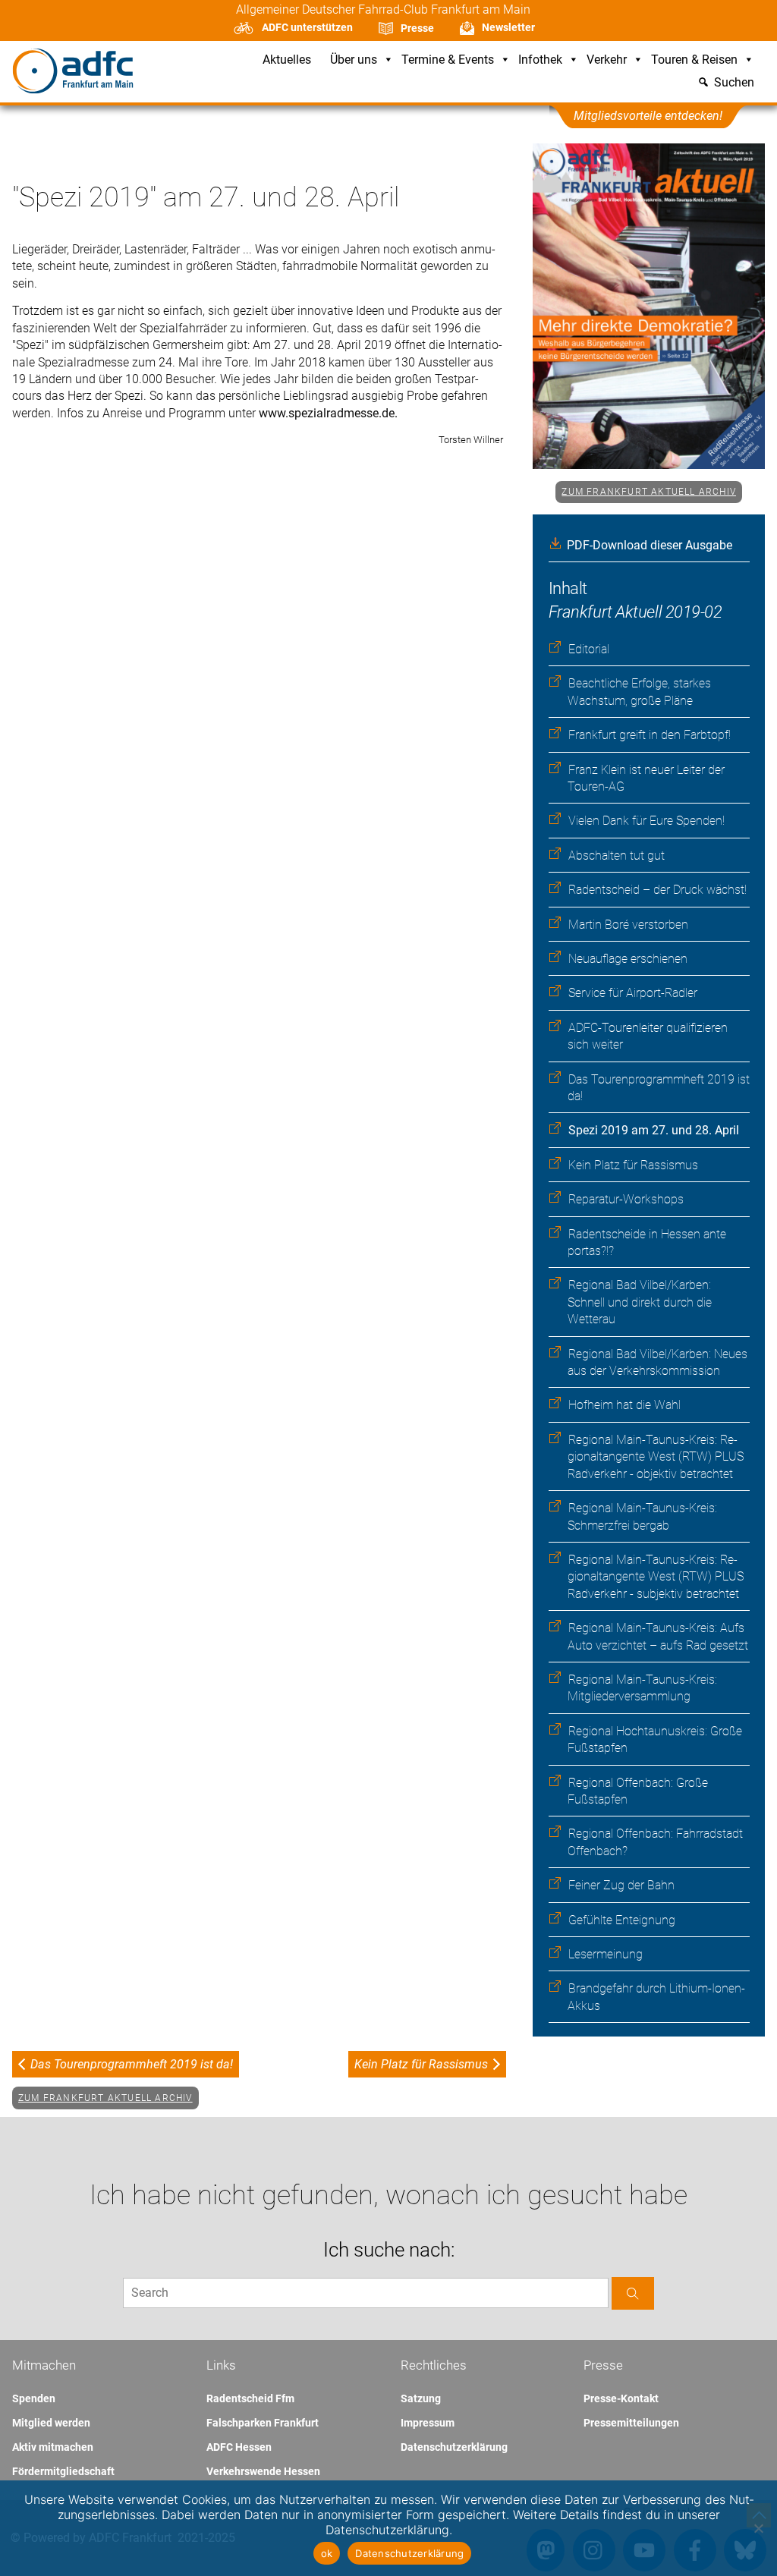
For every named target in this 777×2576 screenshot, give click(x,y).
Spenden (34, 2398)
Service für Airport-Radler (633, 993)
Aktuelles (287, 60)
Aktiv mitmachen (53, 2447)
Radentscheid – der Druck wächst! (657, 890)
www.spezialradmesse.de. (328, 413)
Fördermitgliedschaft (63, 2471)
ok (327, 2553)
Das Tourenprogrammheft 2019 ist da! (132, 2064)
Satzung (421, 2398)
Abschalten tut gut (617, 856)
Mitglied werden (51, 2423)
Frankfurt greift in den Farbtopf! (650, 735)
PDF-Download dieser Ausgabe (650, 545)
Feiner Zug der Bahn (621, 1885)
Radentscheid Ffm (250, 2398)
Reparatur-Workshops (626, 1199)
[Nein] (758, 2528)
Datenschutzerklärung (454, 2447)
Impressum (428, 2423)
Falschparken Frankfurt (263, 2423)
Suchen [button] (734, 83)
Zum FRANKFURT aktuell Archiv (649, 492)
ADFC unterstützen (307, 27)
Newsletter (508, 27)
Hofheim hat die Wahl (624, 1405)
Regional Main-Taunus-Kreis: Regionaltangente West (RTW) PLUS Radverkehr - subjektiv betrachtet (656, 1577)
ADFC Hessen (239, 2447)
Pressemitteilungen (631, 2423)
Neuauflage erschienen (628, 959)
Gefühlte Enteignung (622, 1920)
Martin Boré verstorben (628, 925)
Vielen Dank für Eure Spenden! (646, 821)
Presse (417, 28)
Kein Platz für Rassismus (633, 1165)
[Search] (633, 2293)
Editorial (589, 649)
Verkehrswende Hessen (263, 2471)
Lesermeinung (606, 1954)
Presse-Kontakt (621, 2398)
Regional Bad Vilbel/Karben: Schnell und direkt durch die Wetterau (640, 1302)
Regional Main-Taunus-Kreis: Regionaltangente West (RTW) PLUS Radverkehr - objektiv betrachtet (656, 1457)
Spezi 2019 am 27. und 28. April (654, 1130)
